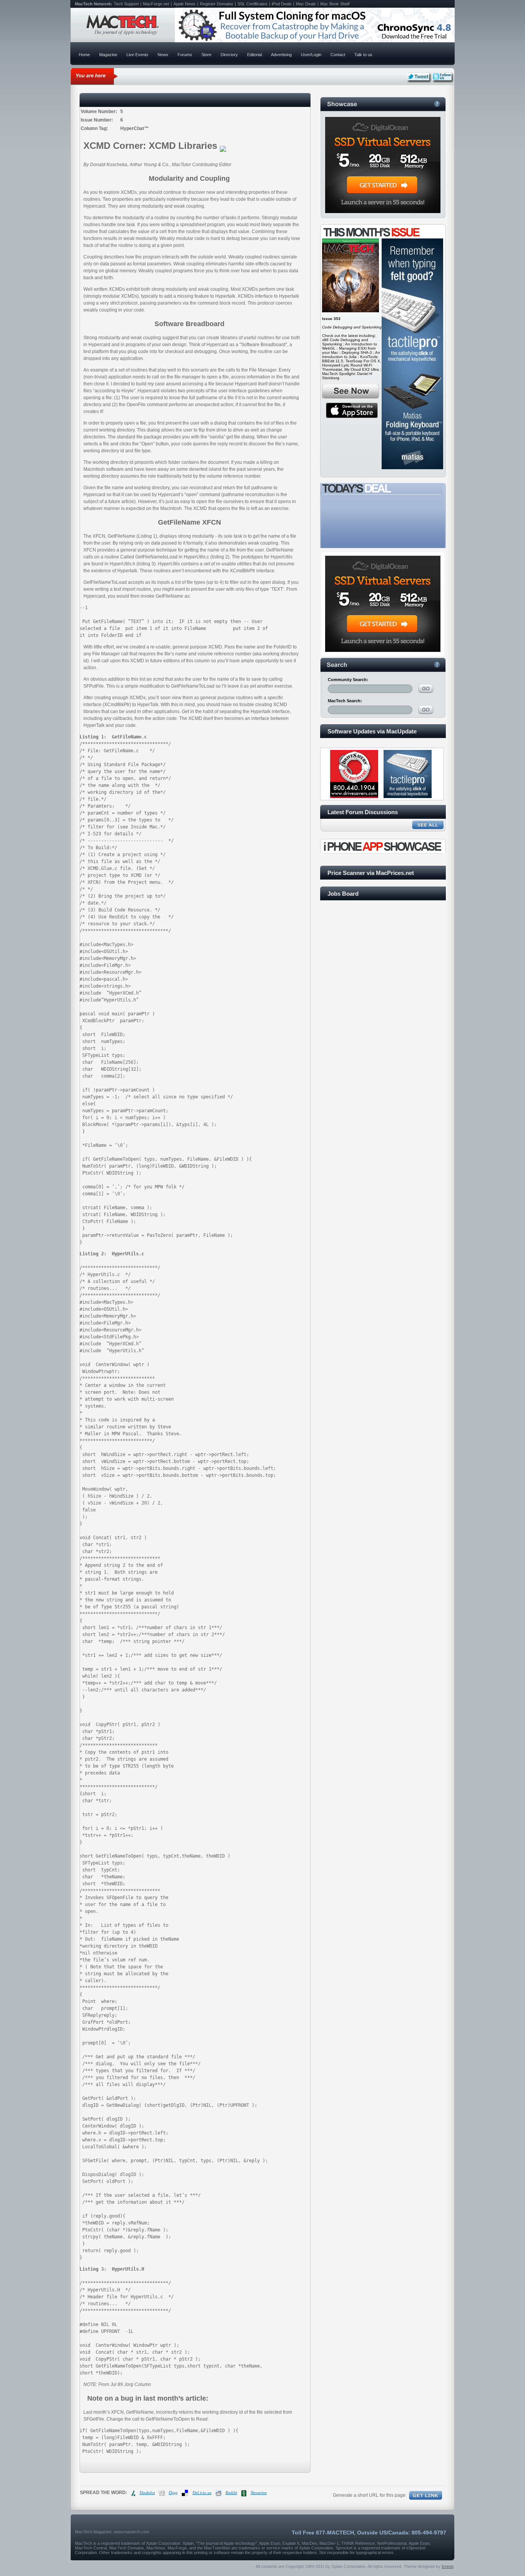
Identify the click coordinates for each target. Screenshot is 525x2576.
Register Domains (217, 4)
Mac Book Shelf (335, 4)
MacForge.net (156, 4)
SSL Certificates (253, 4)
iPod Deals (282, 4)
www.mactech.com (131, 2532)
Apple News (184, 4)
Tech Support (126, 4)
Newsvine (259, 2493)
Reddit (231, 2493)
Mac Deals (306, 4)
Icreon (448, 2566)
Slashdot (147, 2493)
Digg (173, 2493)
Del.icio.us (202, 2493)
